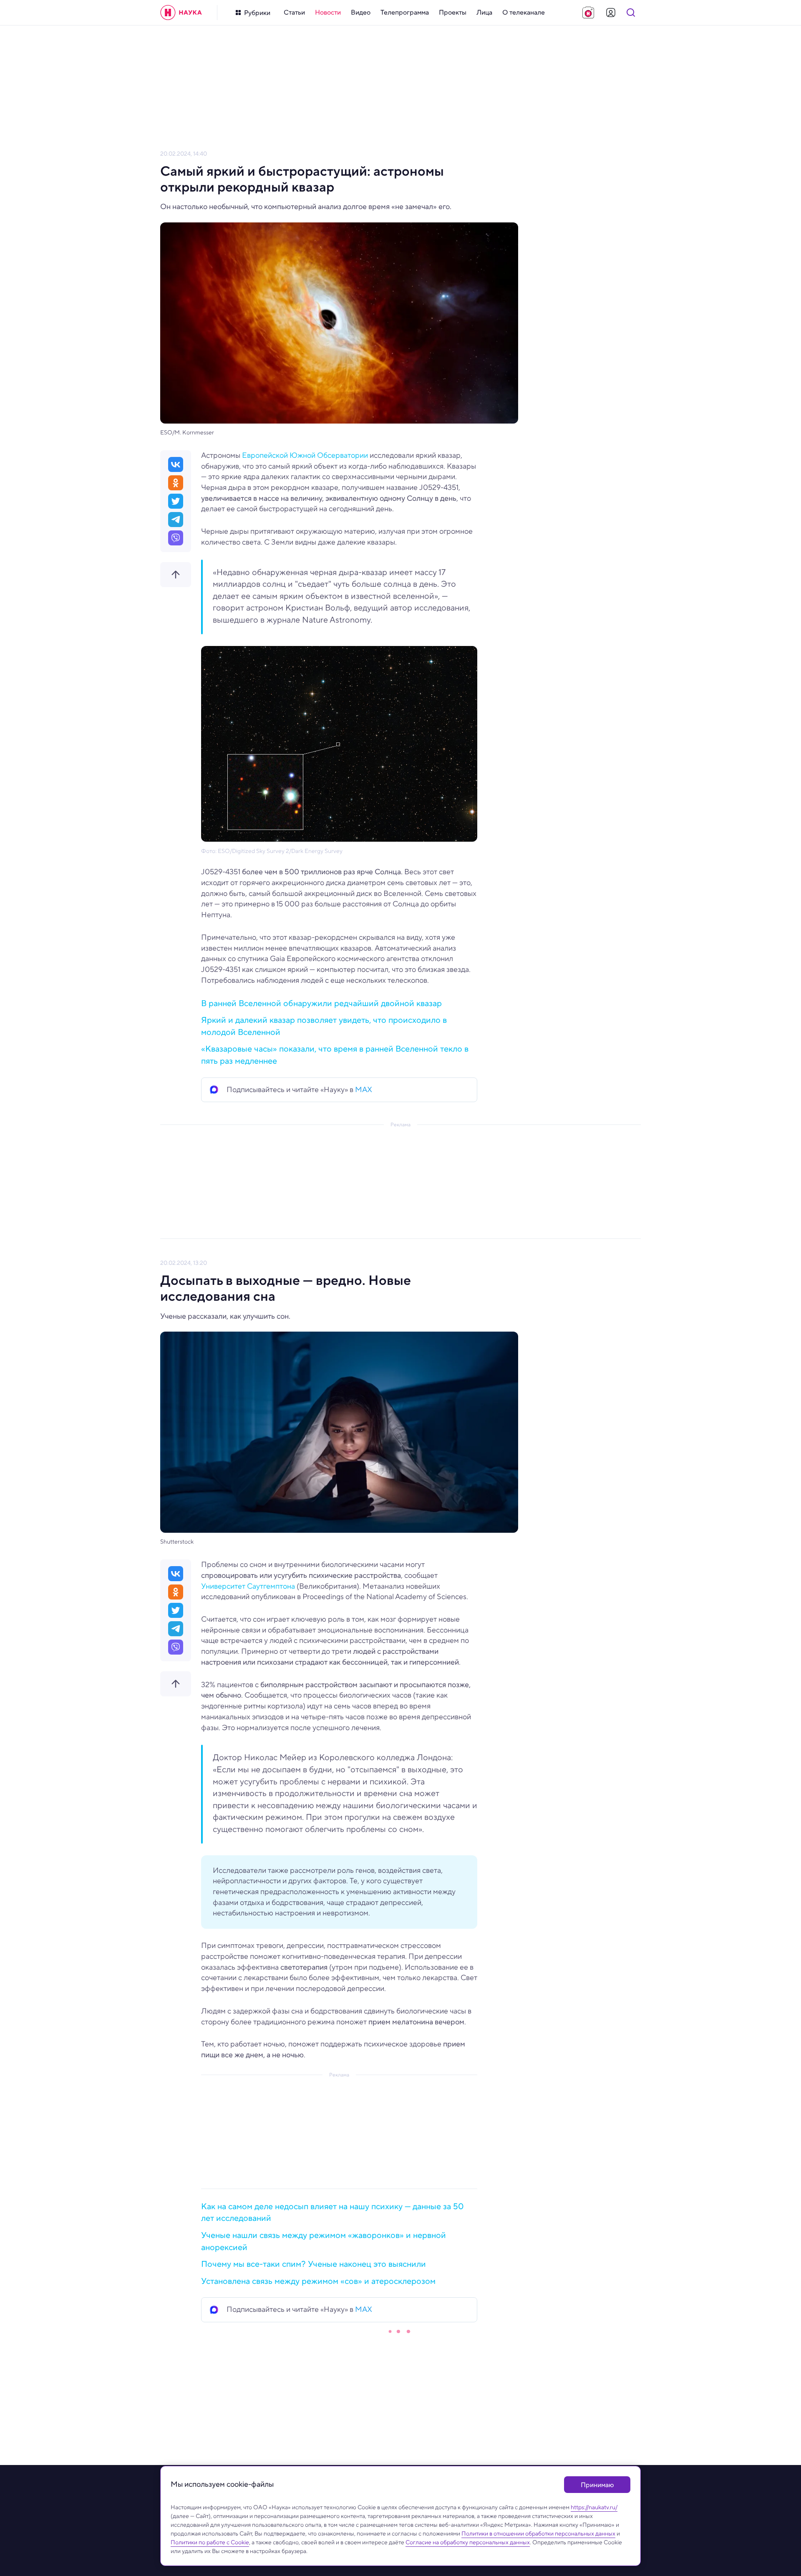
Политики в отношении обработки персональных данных (538, 2533)
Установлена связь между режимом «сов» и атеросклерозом (318, 2281)
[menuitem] (294, 13)
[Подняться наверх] (176, 575)
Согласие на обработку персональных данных (468, 2542)
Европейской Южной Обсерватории (305, 455)
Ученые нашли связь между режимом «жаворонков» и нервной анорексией (324, 2241)
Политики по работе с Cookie (210, 2542)
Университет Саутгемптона (248, 1586)
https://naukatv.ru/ (594, 2507)
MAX (364, 1090)
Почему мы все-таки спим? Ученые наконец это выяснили (314, 2264)
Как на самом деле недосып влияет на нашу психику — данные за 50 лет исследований (332, 2213)
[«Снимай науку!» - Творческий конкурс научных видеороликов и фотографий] (588, 13)
